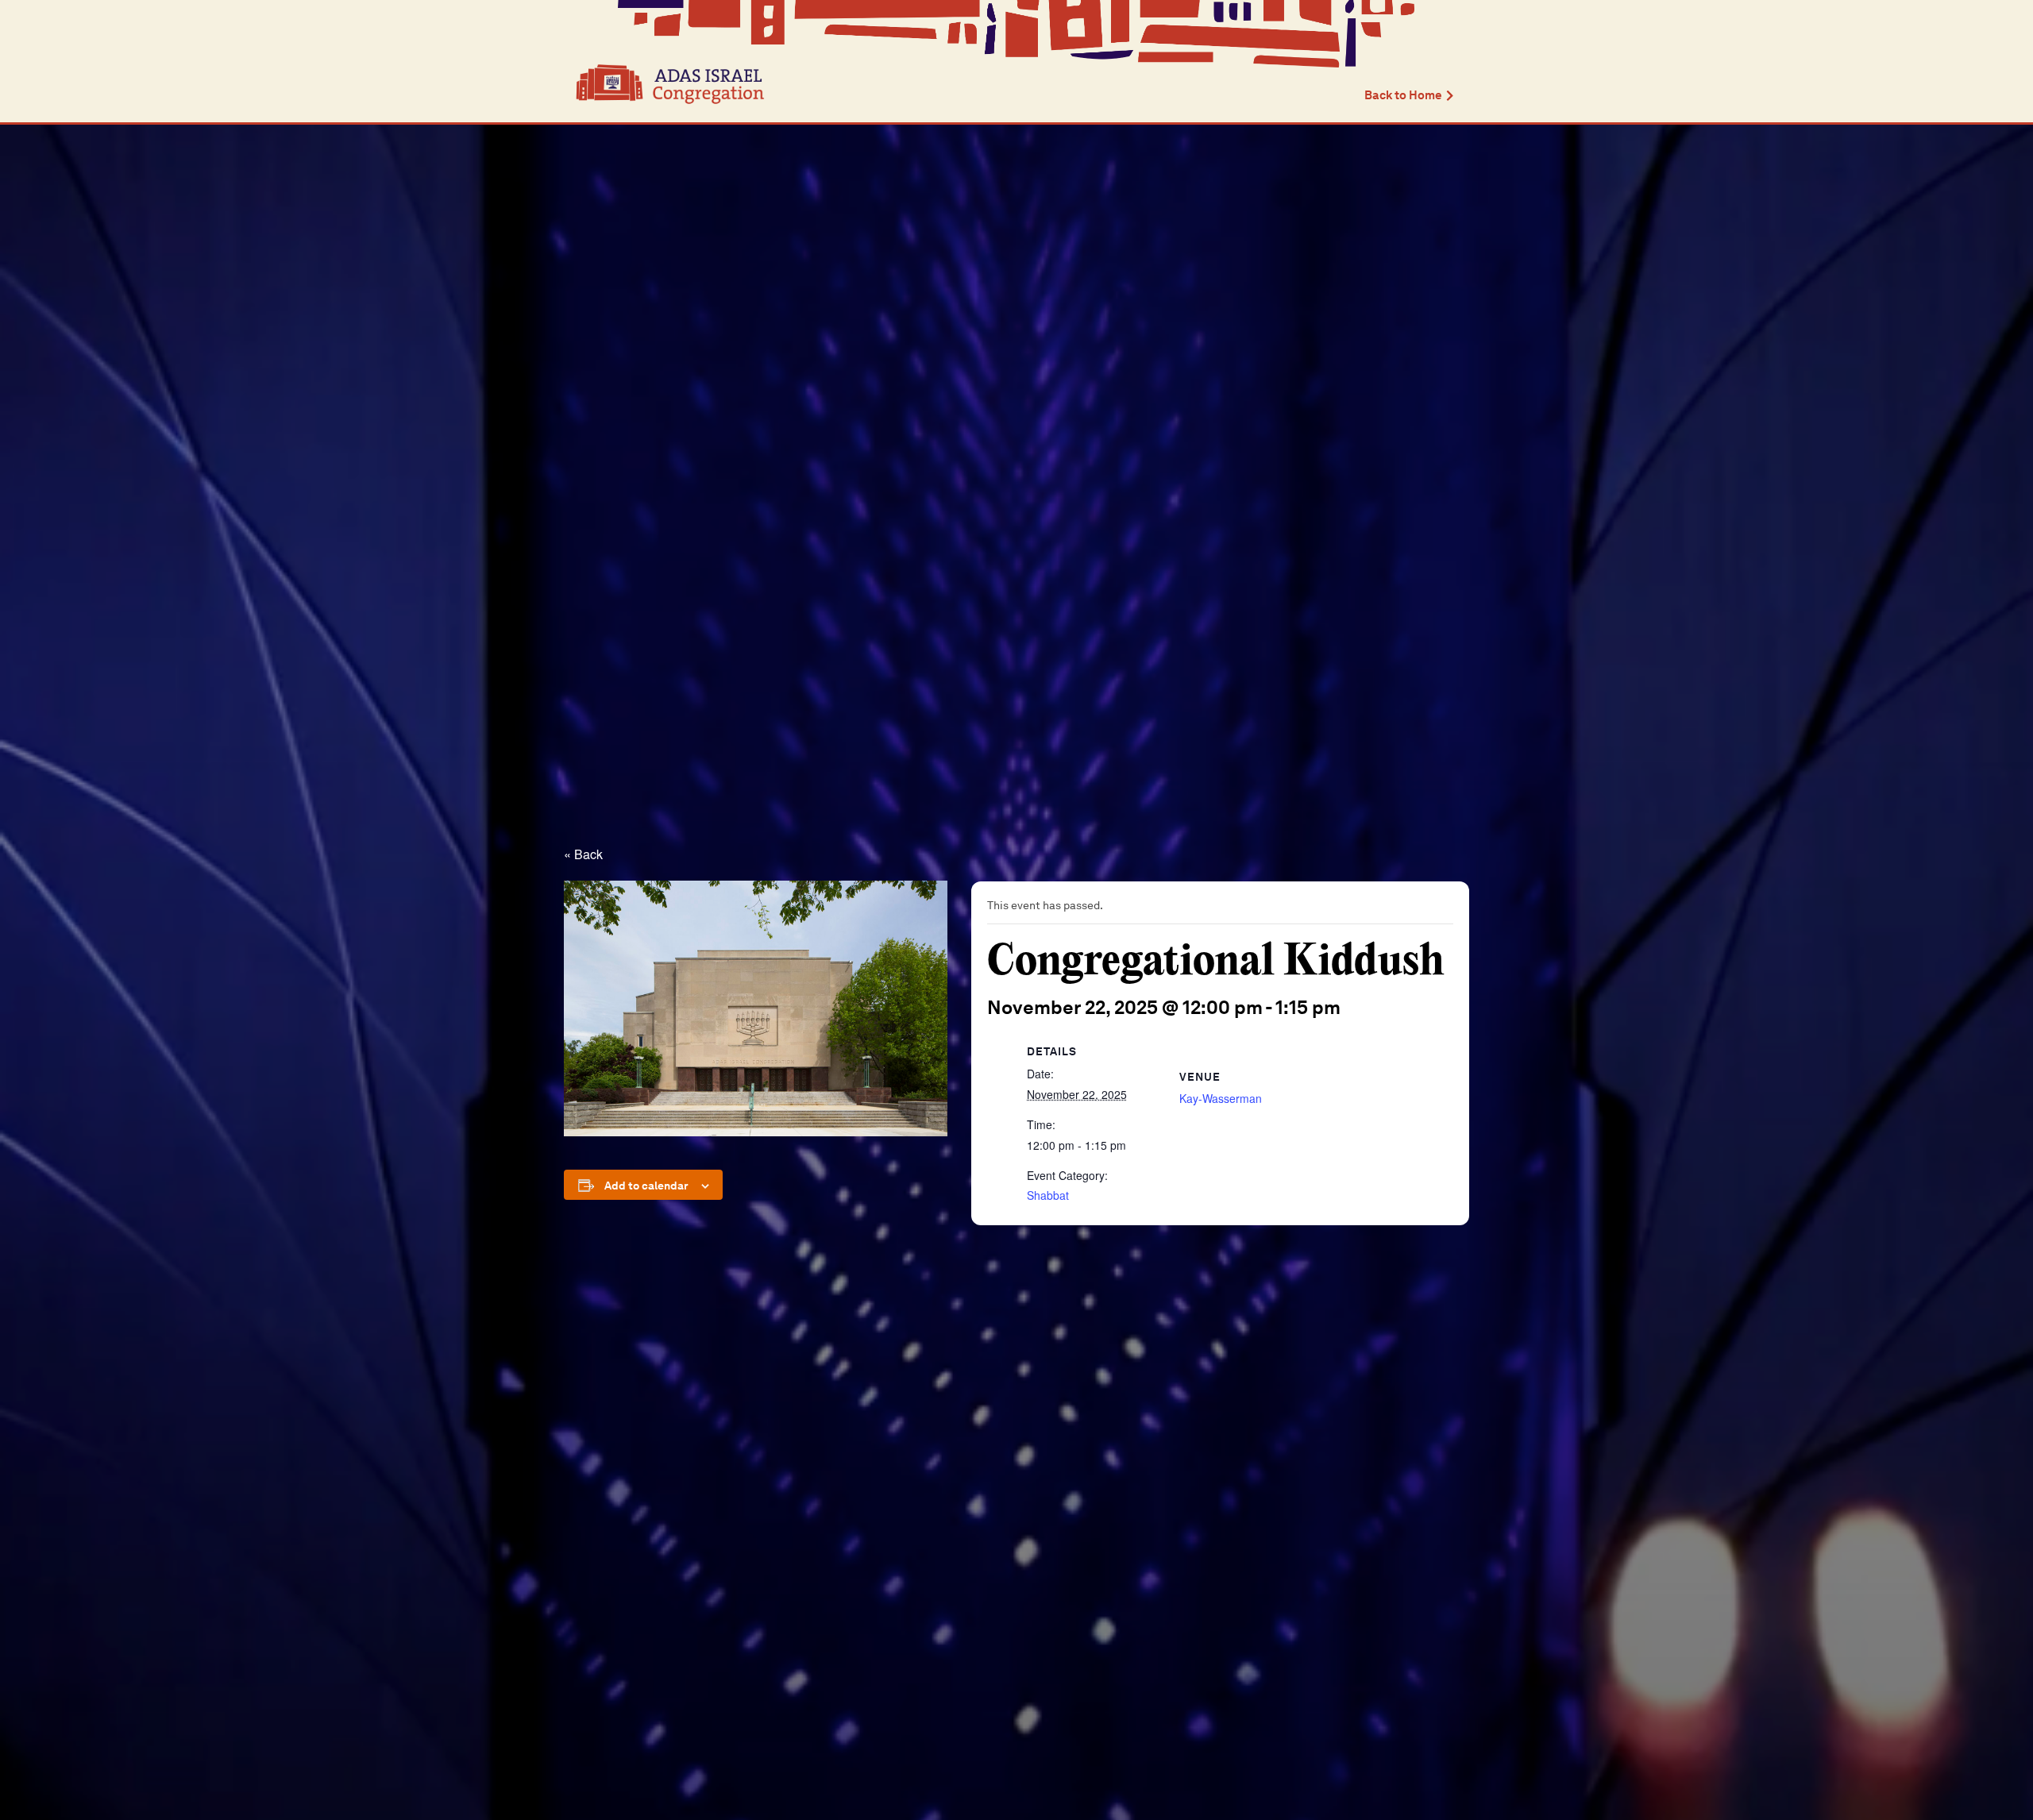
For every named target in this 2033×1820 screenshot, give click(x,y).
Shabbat (1048, 1195)
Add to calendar (646, 1186)
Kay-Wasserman (1221, 1098)
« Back (583, 854)
